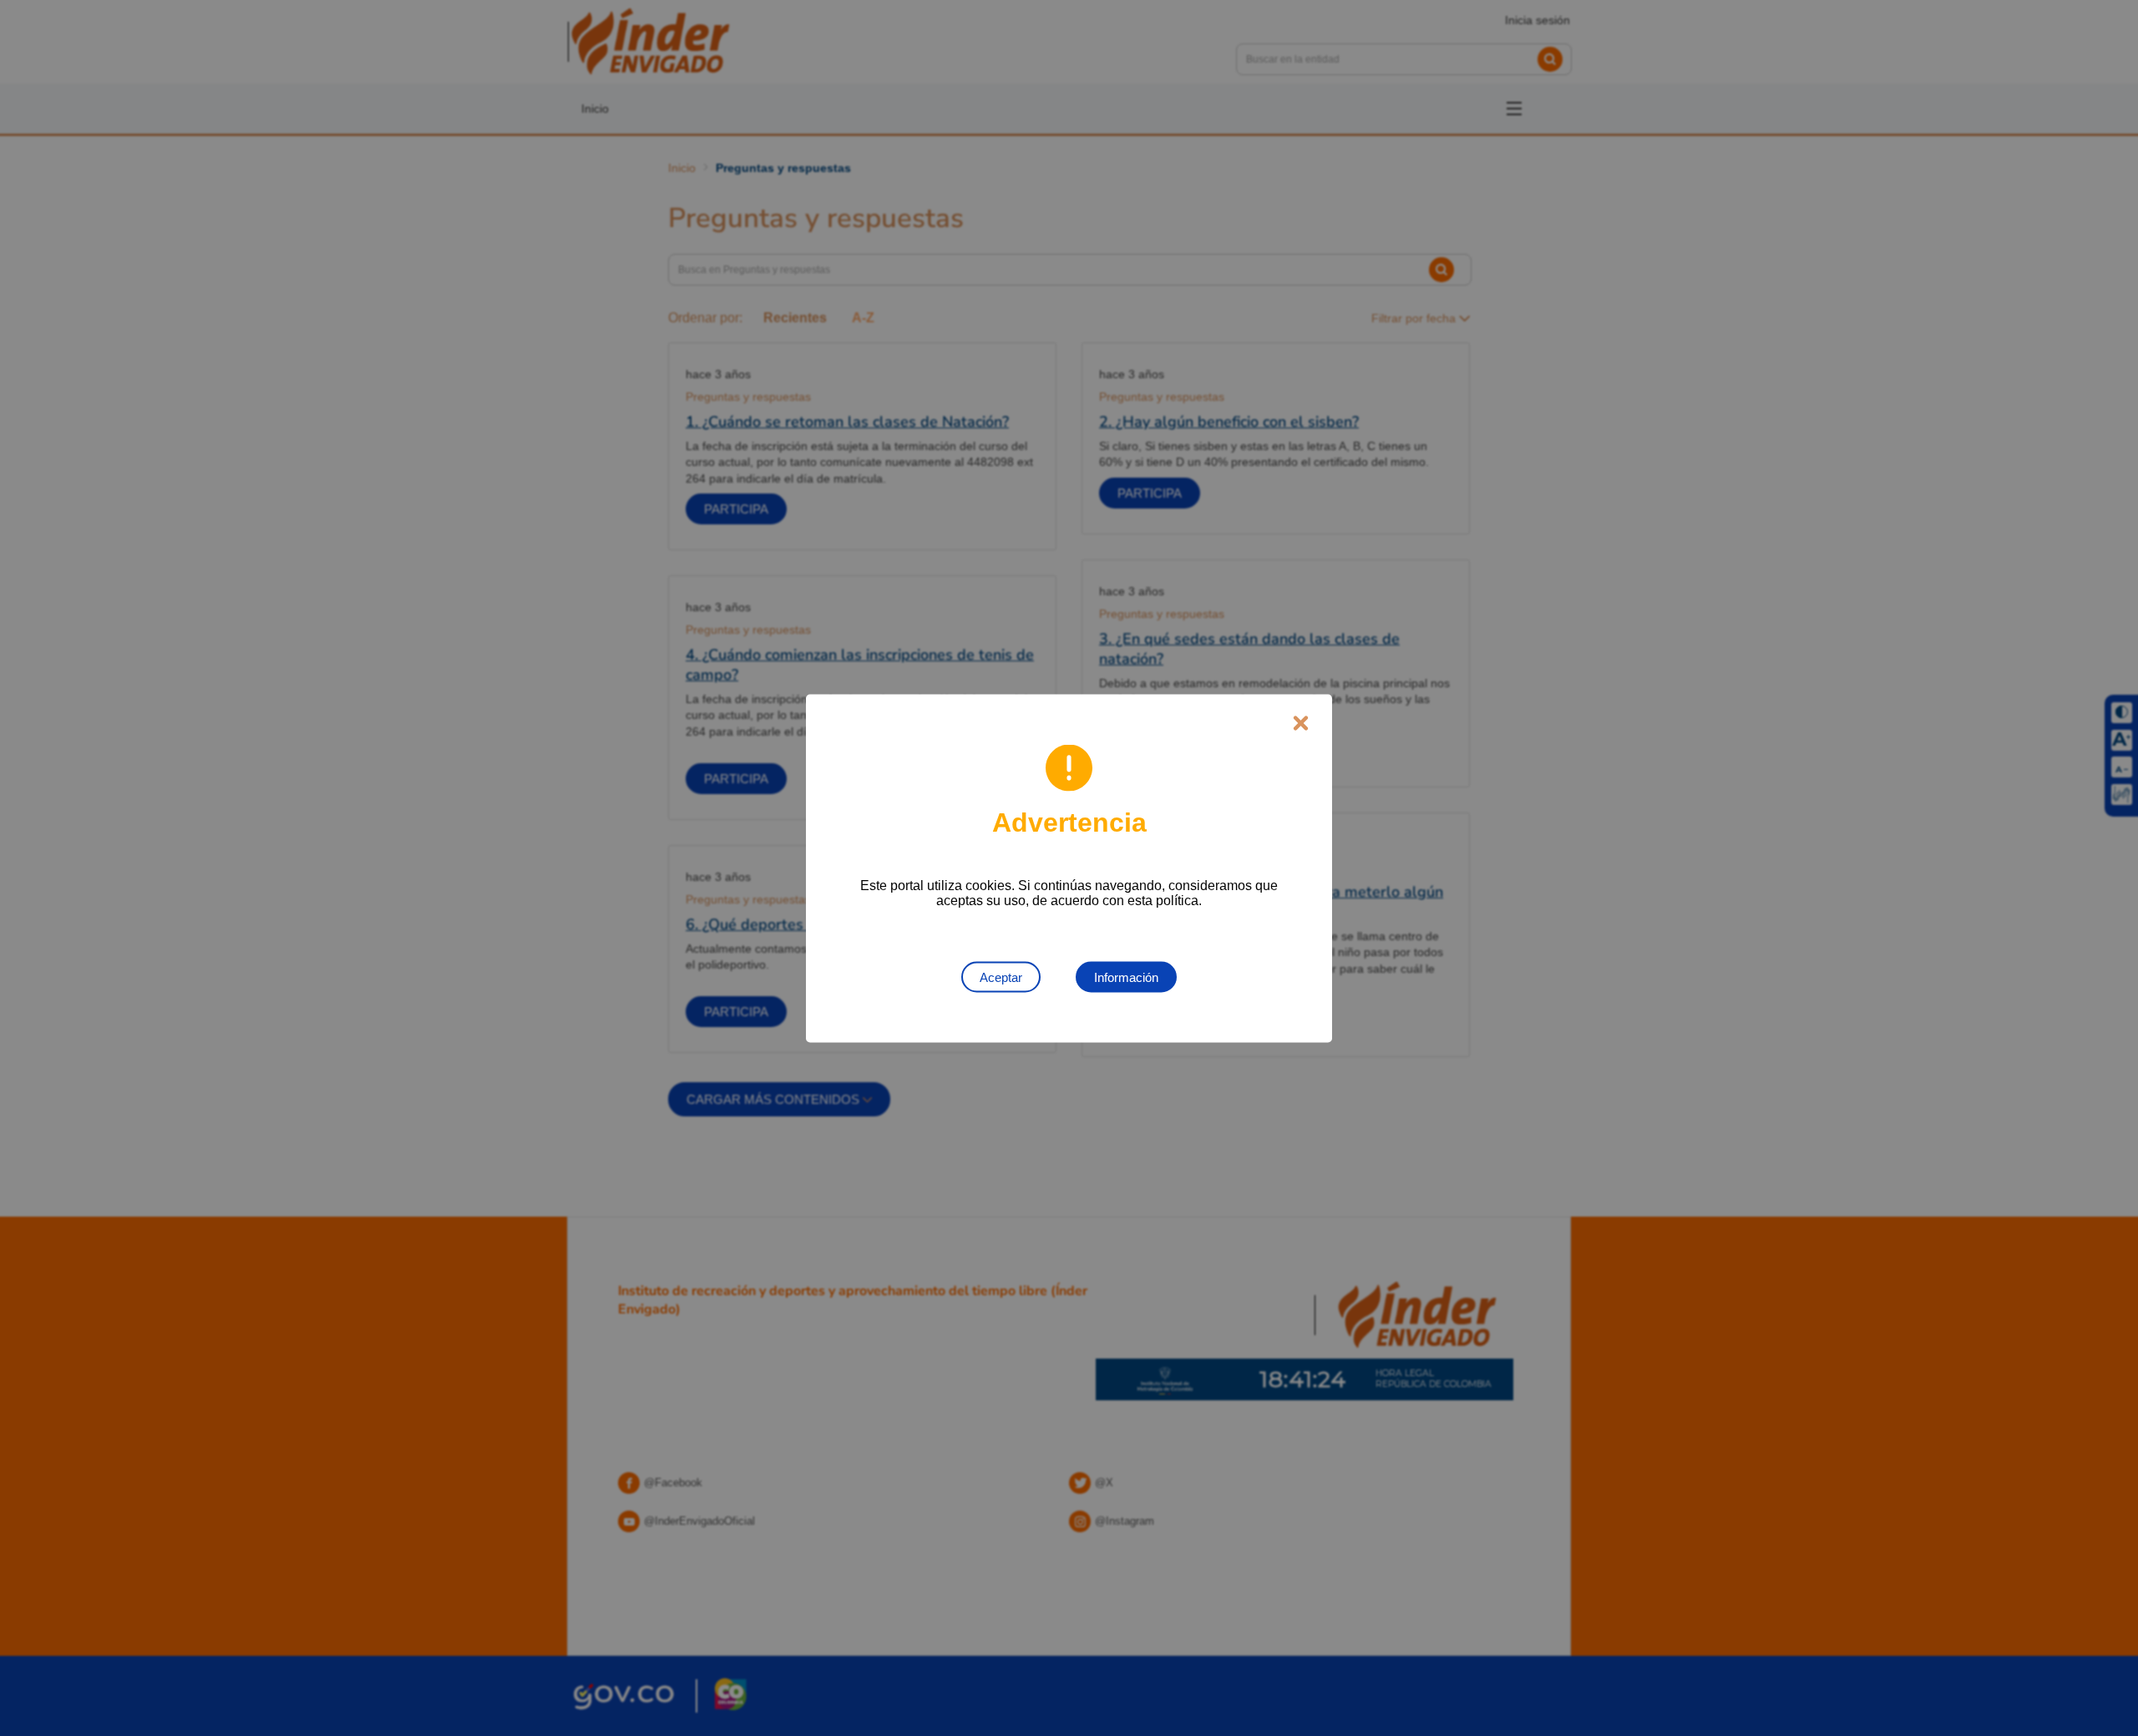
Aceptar (1001, 977)
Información (1126, 977)
